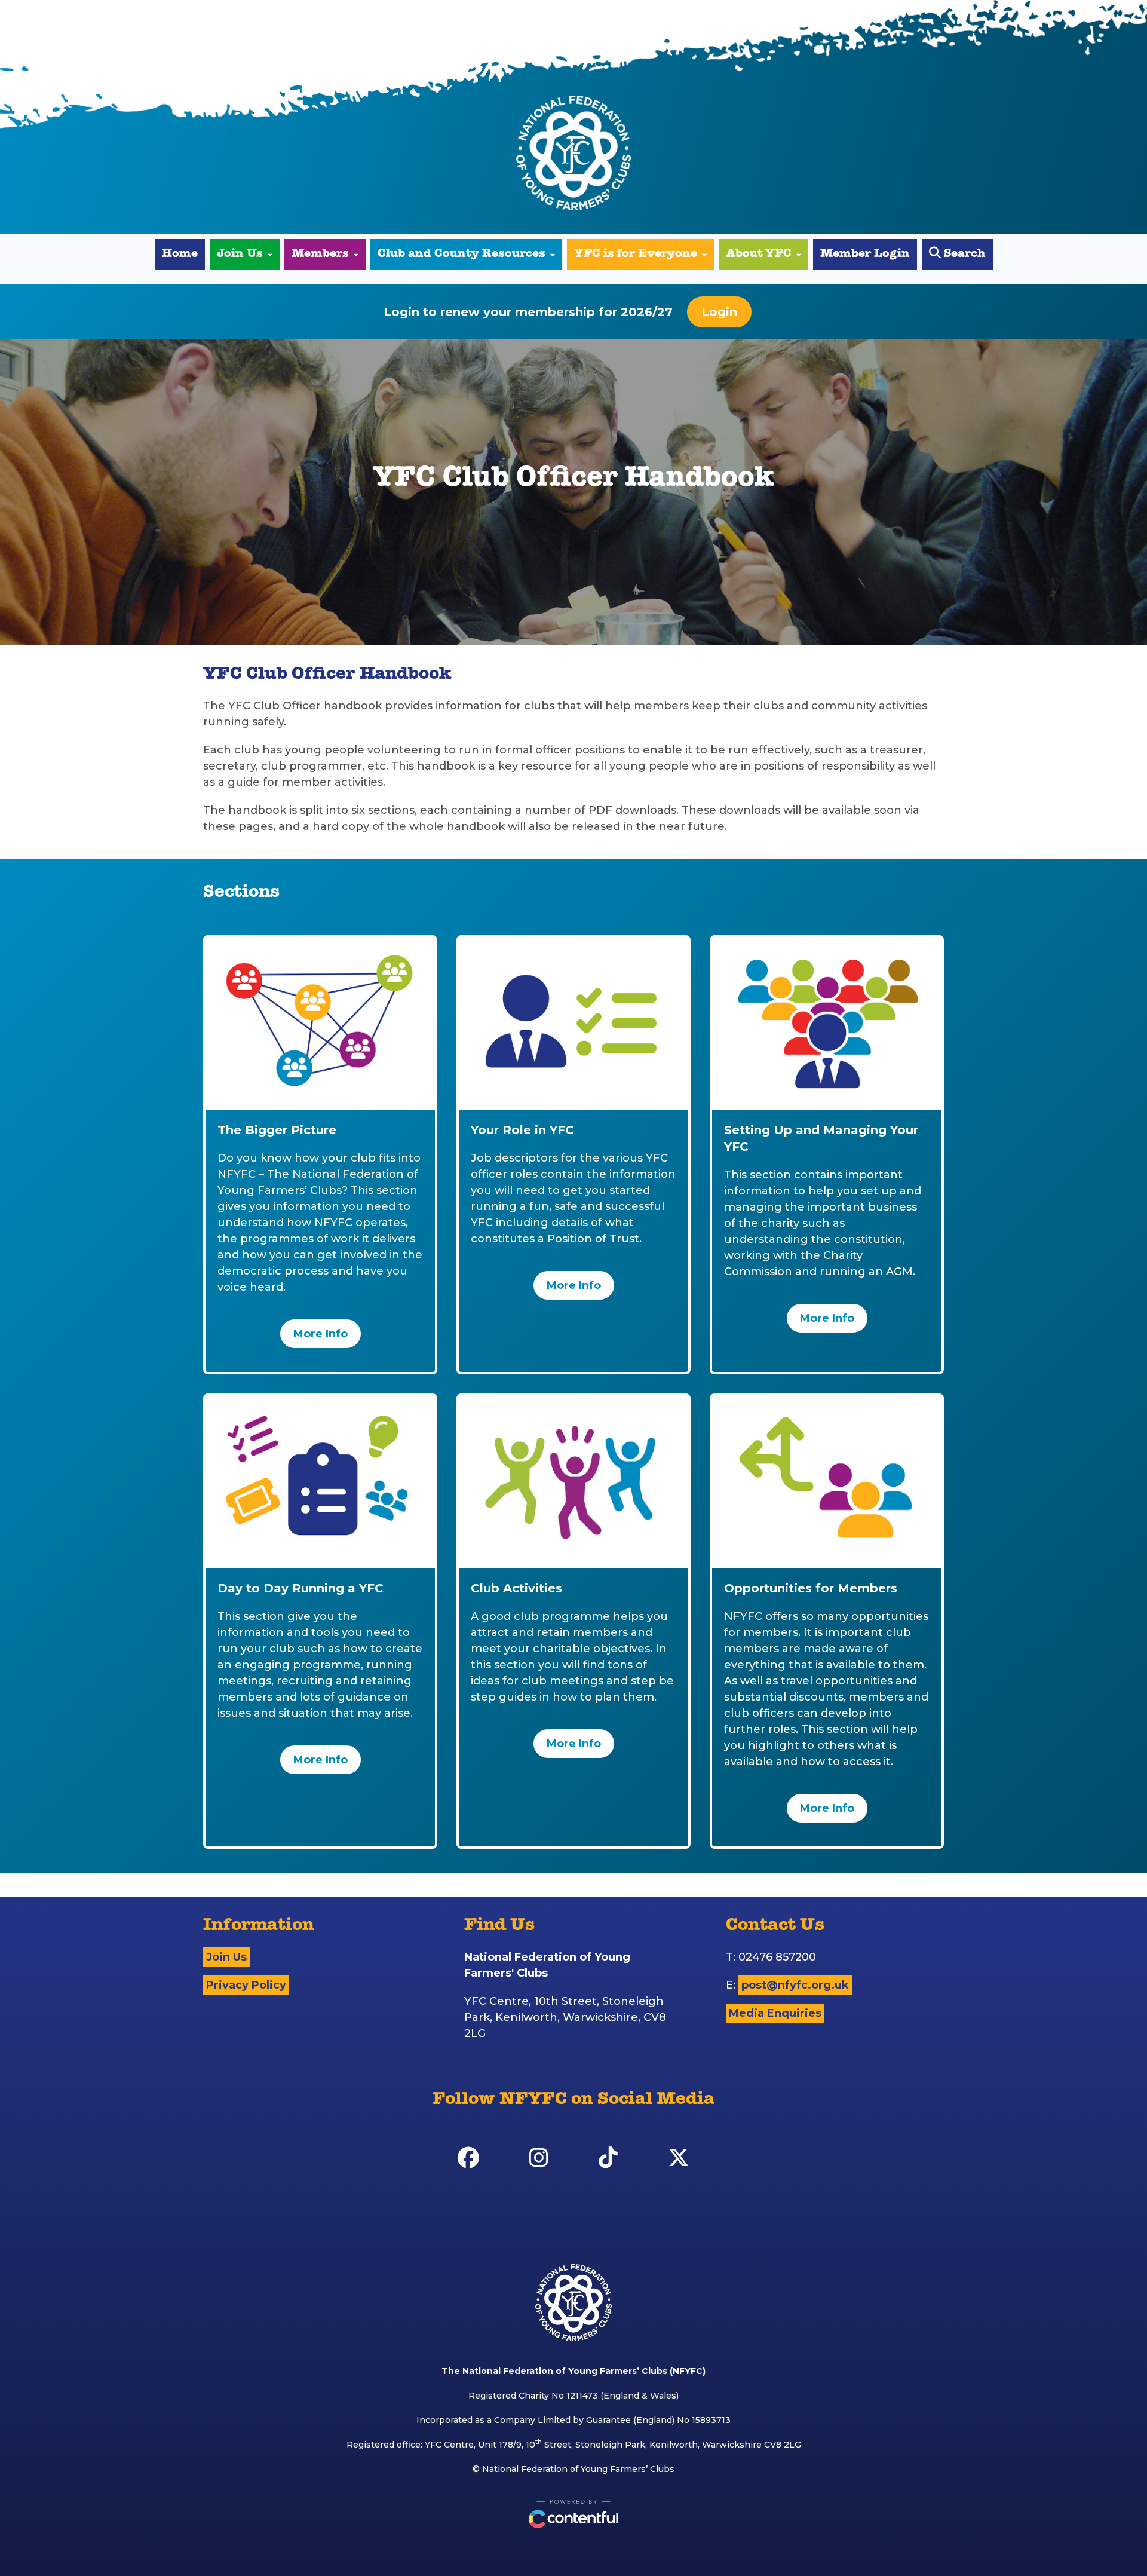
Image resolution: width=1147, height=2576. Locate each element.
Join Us (240, 255)
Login (719, 312)
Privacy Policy (246, 1985)
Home (180, 255)
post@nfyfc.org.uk (795, 1985)
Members (320, 255)
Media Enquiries (775, 2013)
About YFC (759, 255)
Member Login (865, 255)
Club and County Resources (461, 255)
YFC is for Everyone (636, 255)
